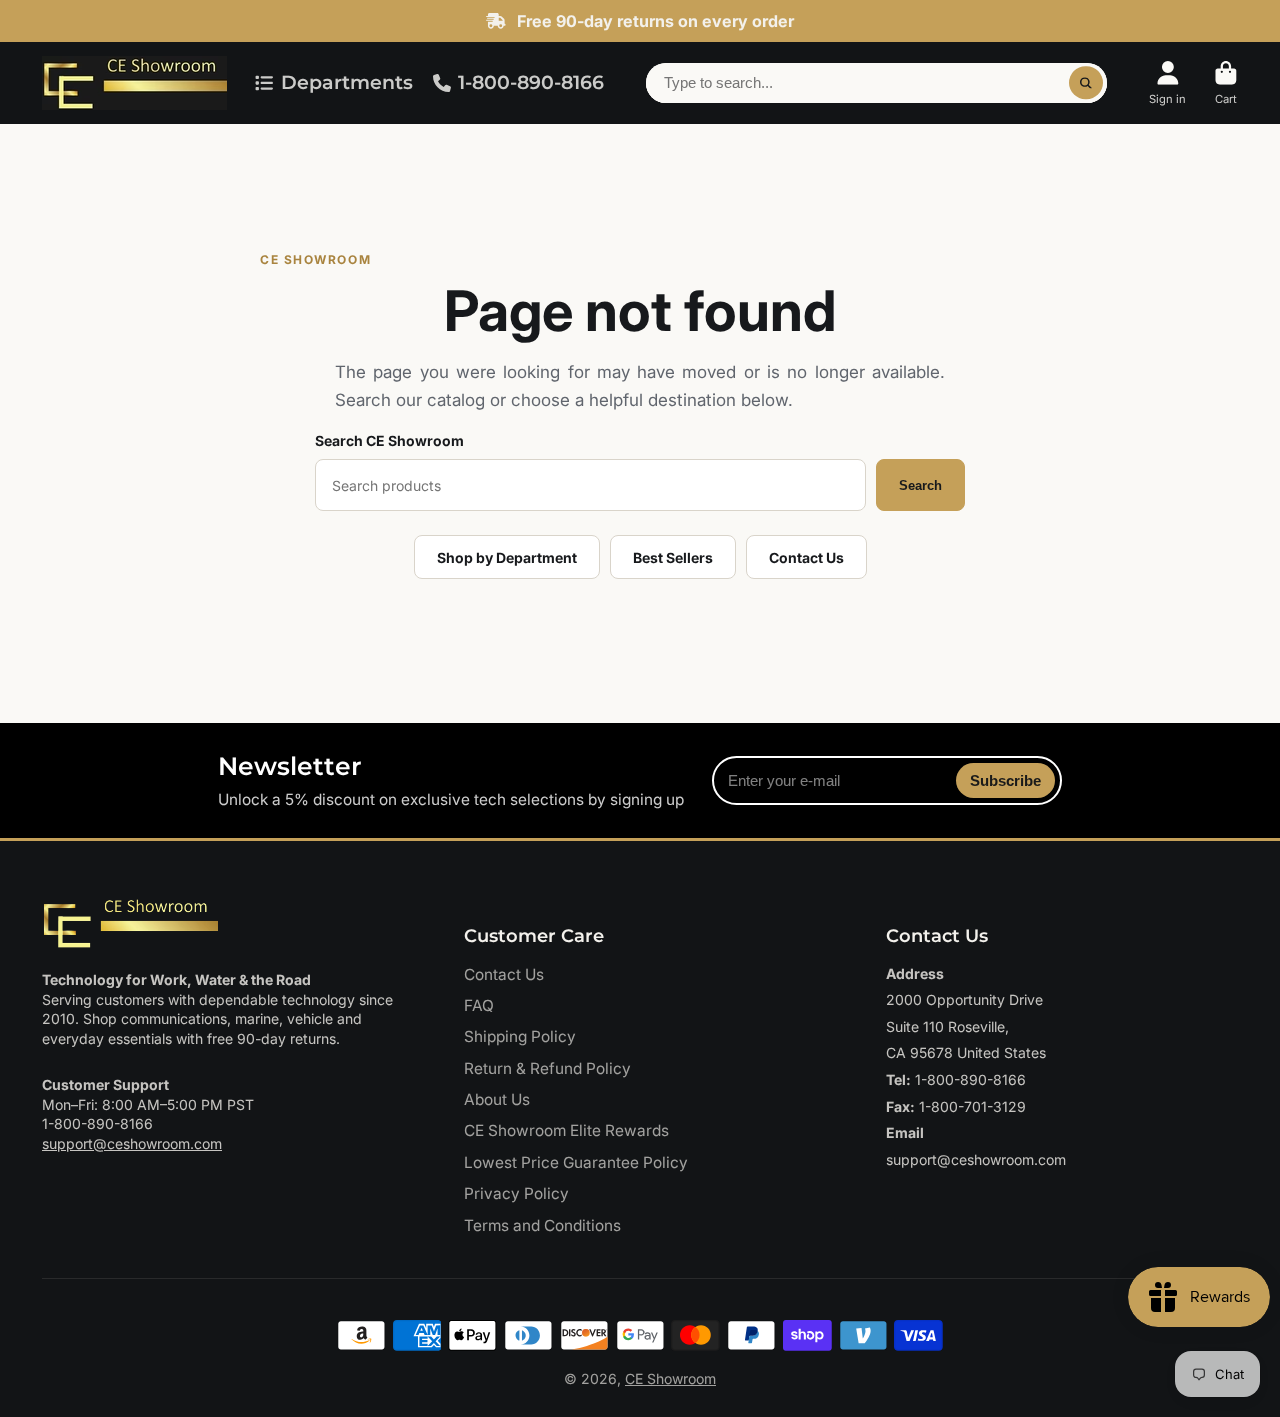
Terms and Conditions (542, 1225)
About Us (497, 1099)
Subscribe (1005, 780)
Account (1167, 82)
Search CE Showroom (389, 440)
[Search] (1086, 83)
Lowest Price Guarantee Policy (576, 1162)
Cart (1226, 82)
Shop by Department (507, 557)
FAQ (479, 1005)
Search (920, 485)
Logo (134, 83)
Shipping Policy (520, 1036)
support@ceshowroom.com (132, 1143)
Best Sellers (673, 557)
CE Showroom (670, 1378)
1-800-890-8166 (531, 82)
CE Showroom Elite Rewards (566, 1130)
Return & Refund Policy (547, 1068)
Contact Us (806, 557)
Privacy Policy (516, 1193)
